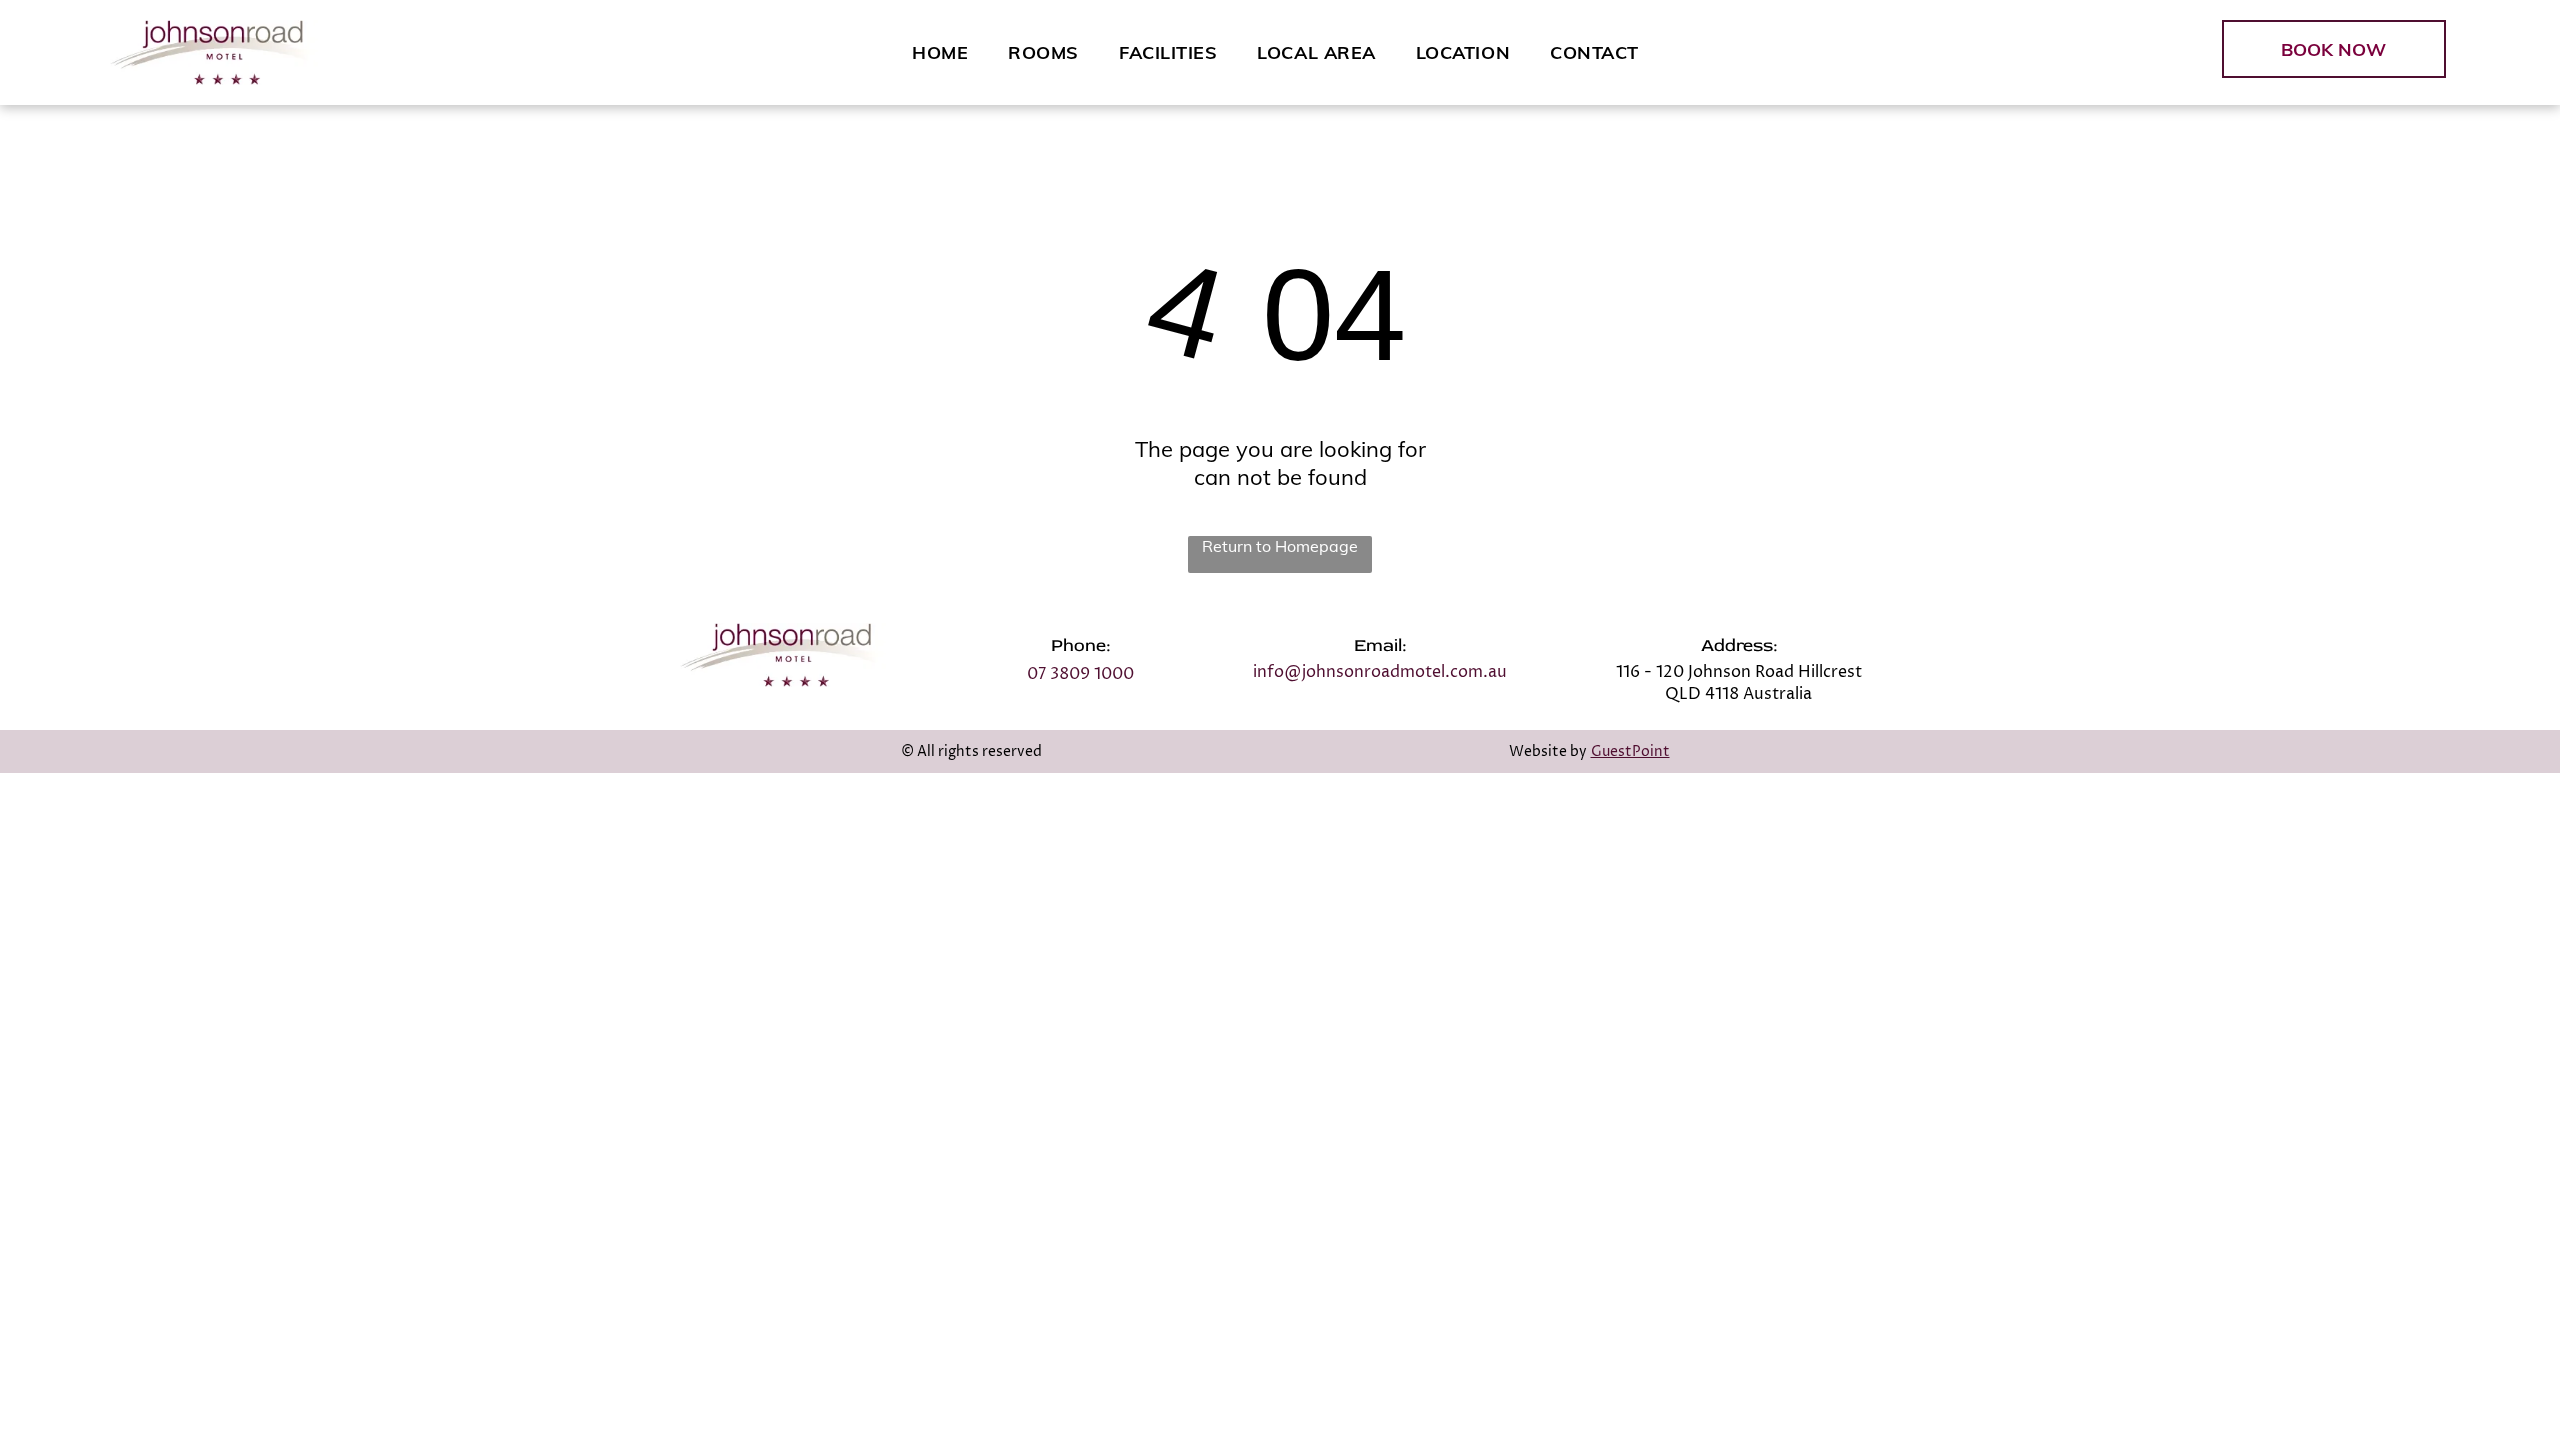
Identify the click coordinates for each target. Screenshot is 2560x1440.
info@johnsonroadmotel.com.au (1380, 672)
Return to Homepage (1280, 546)
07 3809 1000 (1080, 674)
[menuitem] (940, 52)
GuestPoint (1630, 751)
